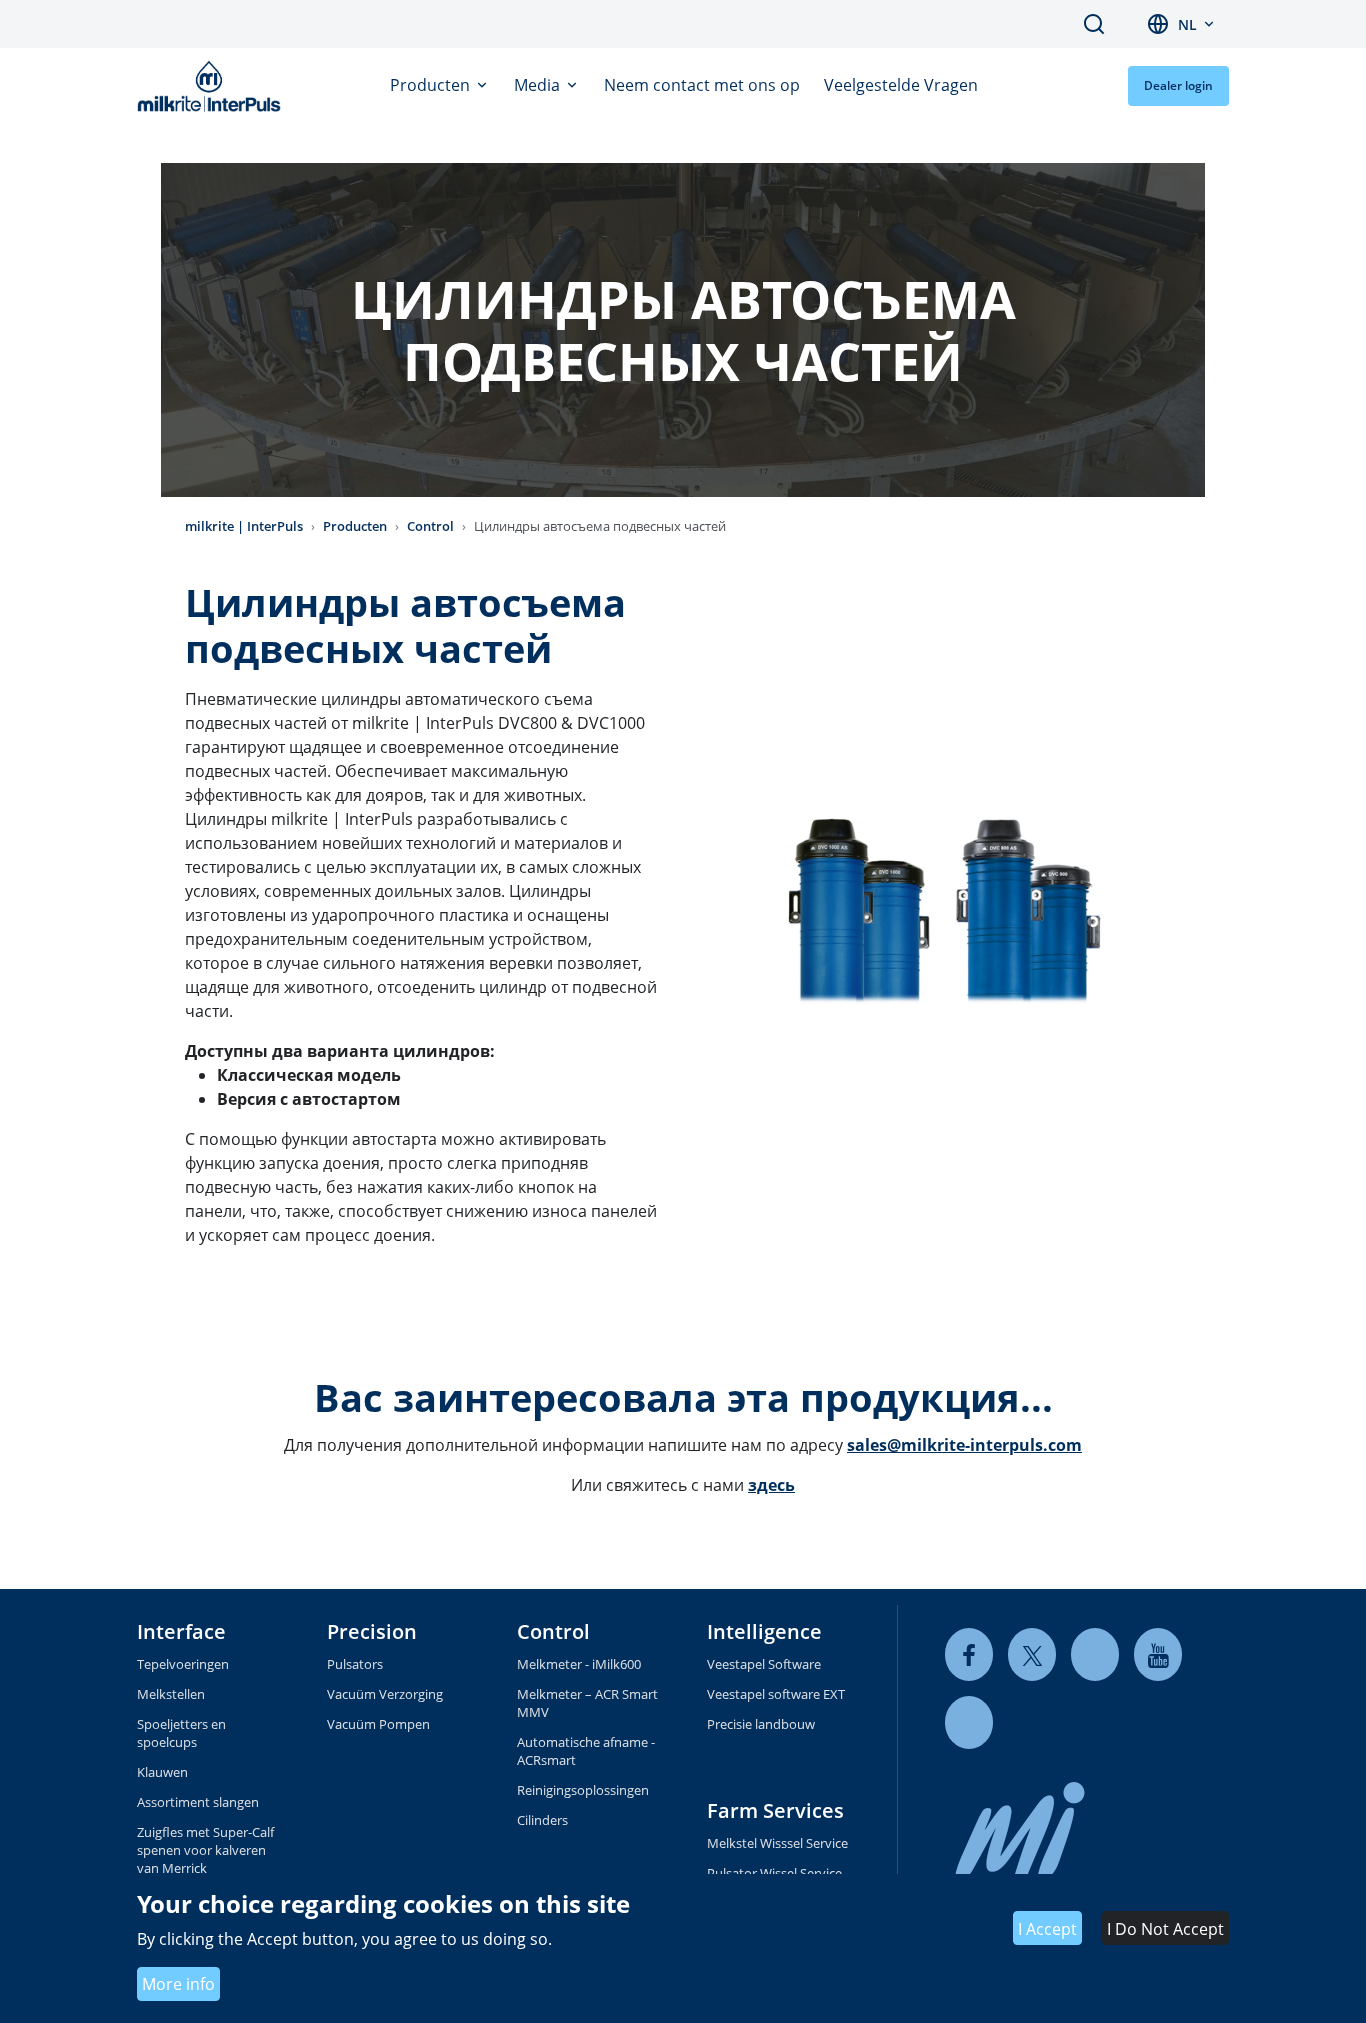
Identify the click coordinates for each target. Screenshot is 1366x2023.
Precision (372, 1631)
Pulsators (355, 1664)
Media (539, 85)
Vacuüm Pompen (378, 1724)
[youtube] (1158, 1654)
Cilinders (542, 1820)
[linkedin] (1095, 1654)
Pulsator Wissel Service (774, 1873)
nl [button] (1187, 24)
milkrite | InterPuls (244, 526)
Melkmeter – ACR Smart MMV (587, 1703)
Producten (432, 85)
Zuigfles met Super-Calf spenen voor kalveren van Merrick (205, 1850)
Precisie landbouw (761, 1724)
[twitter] (1032, 1654)
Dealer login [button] (1178, 85)
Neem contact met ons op (702, 85)
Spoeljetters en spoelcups (181, 1733)
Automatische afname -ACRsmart (586, 1751)
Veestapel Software (764, 1664)
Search (1094, 24)
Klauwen (162, 1772)
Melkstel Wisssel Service (777, 1843)
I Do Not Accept (1165, 1929)
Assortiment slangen (198, 1802)
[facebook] (969, 1654)
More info (178, 1984)
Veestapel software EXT (776, 1694)
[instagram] (969, 1722)
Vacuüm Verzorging (385, 1694)
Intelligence (764, 1631)
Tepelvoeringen (183, 1664)
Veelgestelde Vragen (901, 85)
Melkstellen (171, 1694)
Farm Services (775, 1810)
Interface (181, 1631)
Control (430, 526)
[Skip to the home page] (213, 86)
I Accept (1047, 1929)
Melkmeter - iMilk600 (579, 1664)
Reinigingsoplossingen (583, 1790)
